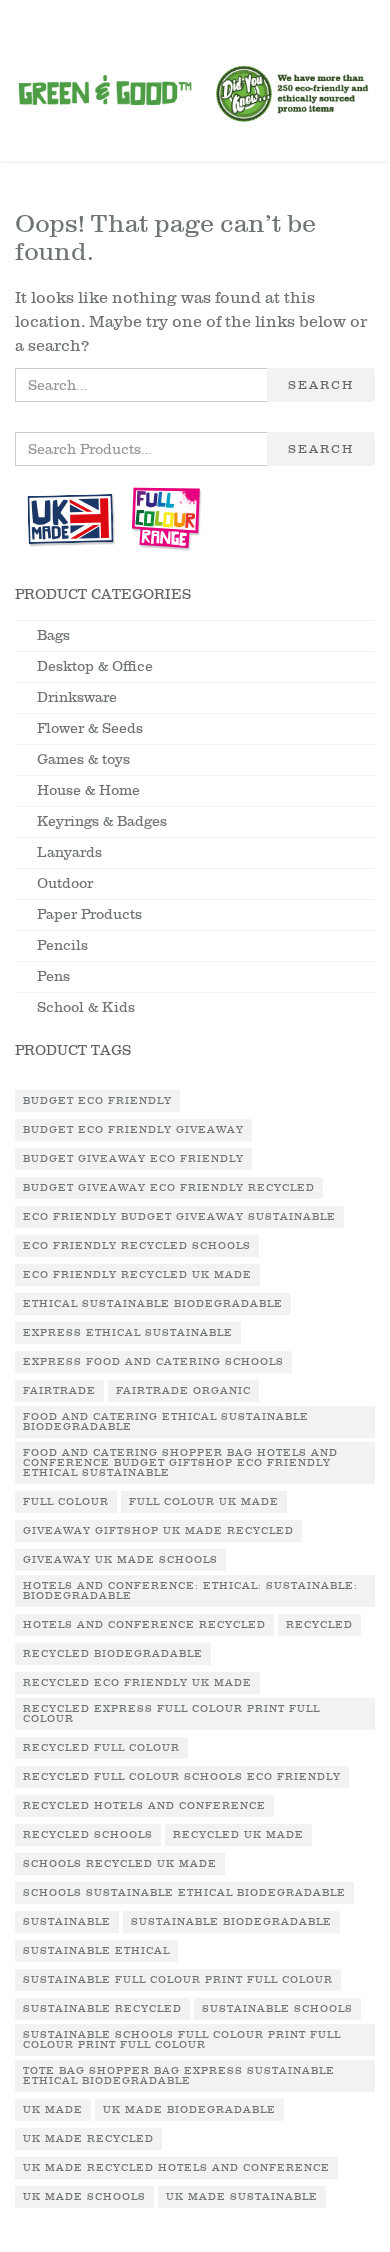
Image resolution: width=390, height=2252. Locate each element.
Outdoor (65, 883)
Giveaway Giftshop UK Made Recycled (158, 1531)
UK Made (53, 2110)
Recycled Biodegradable (113, 1654)
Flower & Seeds (90, 728)
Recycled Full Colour (101, 1748)
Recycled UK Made (238, 1835)
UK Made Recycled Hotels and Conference (176, 2168)
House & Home (88, 790)
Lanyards (69, 852)
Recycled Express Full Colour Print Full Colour (171, 1714)
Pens (53, 976)
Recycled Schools (88, 1835)
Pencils (62, 945)
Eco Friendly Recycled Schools (137, 1246)
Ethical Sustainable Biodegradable (153, 1304)
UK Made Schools (84, 2197)
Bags (53, 635)
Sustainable (67, 1922)
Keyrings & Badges (102, 821)
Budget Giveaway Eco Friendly (133, 1159)
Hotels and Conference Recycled (144, 1625)
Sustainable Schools (277, 2009)
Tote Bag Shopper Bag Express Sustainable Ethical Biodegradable (179, 2076)
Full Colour (66, 1502)
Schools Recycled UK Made (120, 1864)
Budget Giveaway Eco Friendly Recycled (169, 1188)
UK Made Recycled (88, 2139)
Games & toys (83, 759)
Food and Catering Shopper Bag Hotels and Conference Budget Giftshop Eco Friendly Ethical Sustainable (180, 1463)
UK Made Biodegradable (189, 2110)
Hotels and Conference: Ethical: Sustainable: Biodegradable (190, 1591)
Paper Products (89, 914)
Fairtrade (59, 1391)
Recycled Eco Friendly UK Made (137, 1683)
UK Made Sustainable (242, 2197)
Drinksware (77, 697)
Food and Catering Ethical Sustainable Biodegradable (166, 1422)
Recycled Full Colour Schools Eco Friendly (182, 1777)
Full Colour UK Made (204, 1502)
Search (321, 385)
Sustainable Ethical (96, 1951)
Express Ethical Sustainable (128, 1333)
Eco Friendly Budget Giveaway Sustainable (179, 1217)
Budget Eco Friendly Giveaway (133, 1130)
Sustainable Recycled (102, 2009)
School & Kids (86, 1007)
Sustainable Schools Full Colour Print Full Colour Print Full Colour (182, 2040)
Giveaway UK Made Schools (120, 1560)
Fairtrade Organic (183, 1391)
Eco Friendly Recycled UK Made (137, 1275)
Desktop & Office (95, 666)
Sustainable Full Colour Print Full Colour (178, 1980)
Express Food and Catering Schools (153, 1362)
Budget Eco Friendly (97, 1101)
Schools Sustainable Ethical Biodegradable (184, 1893)
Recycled (319, 1625)
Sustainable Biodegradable (231, 1922)
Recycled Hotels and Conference (144, 1806)
